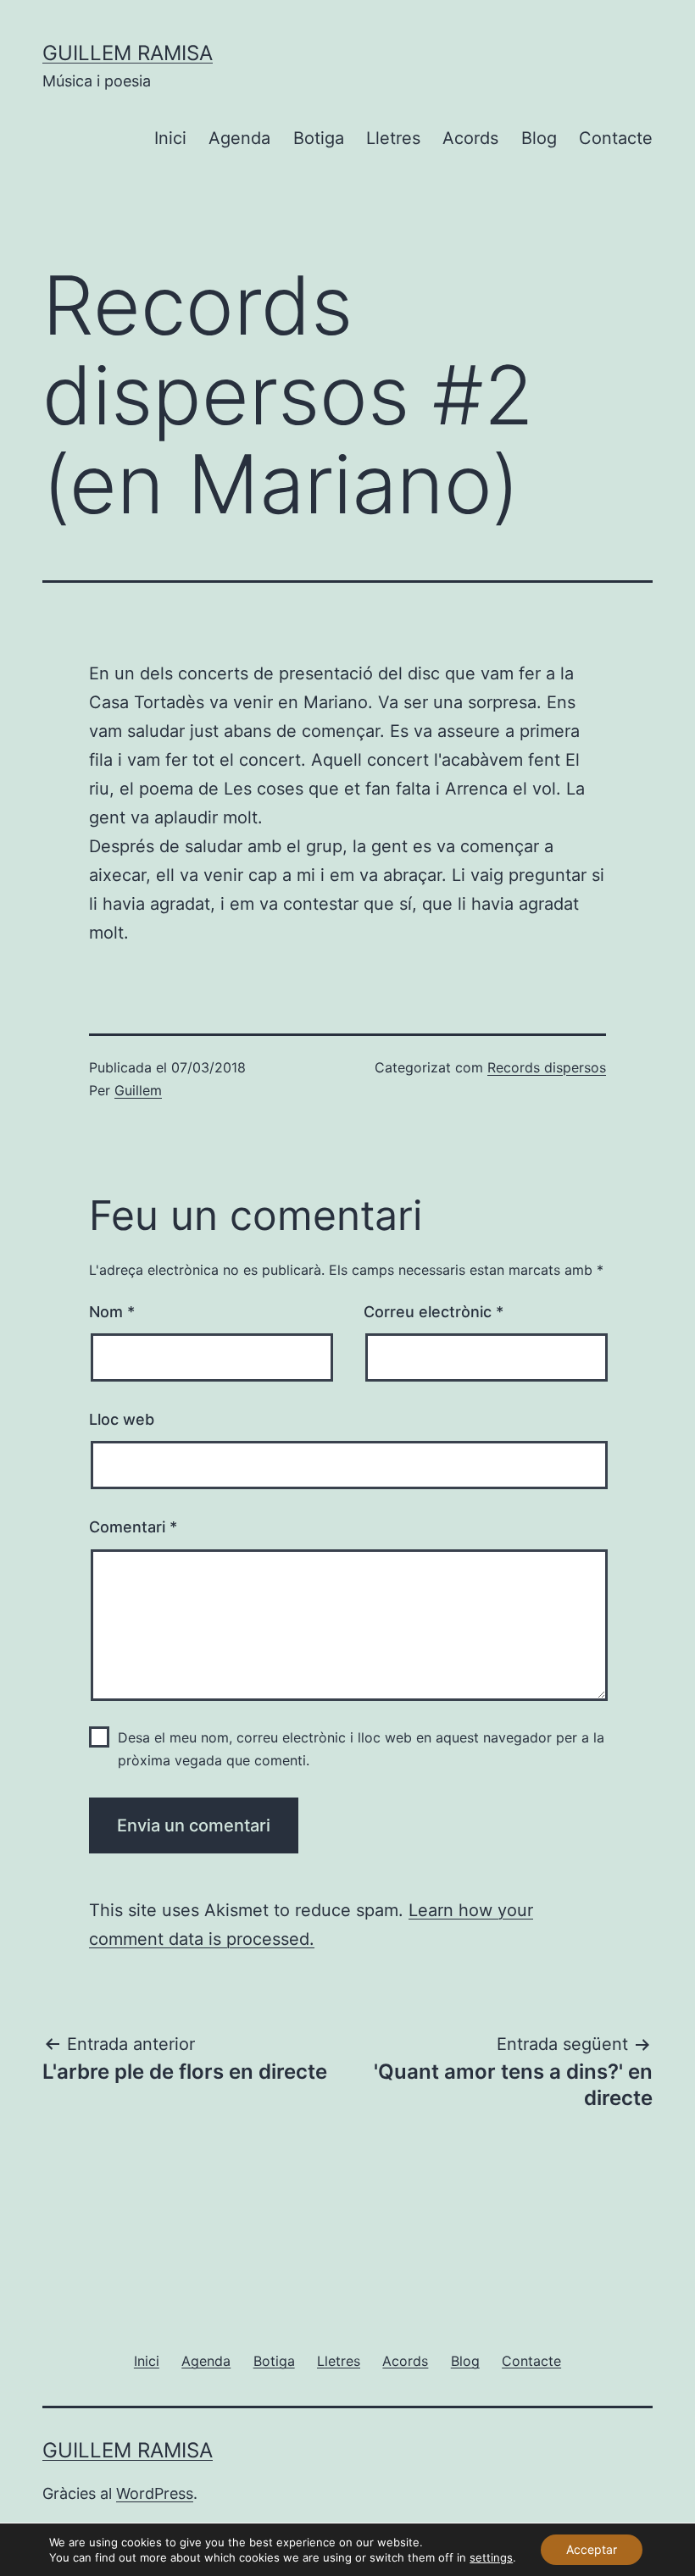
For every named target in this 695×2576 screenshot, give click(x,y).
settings (491, 2557)
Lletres (393, 138)
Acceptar (592, 2549)
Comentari (133, 1527)
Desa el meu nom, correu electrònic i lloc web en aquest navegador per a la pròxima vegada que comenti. (361, 1749)
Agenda (239, 138)
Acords (470, 138)
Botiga (319, 138)
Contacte (616, 138)
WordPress (155, 2493)
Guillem (138, 1090)
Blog (539, 138)
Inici (170, 138)
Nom (112, 1312)
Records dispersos (547, 1067)
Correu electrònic (434, 1312)
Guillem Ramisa (128, 53)
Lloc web (122, 1419)
